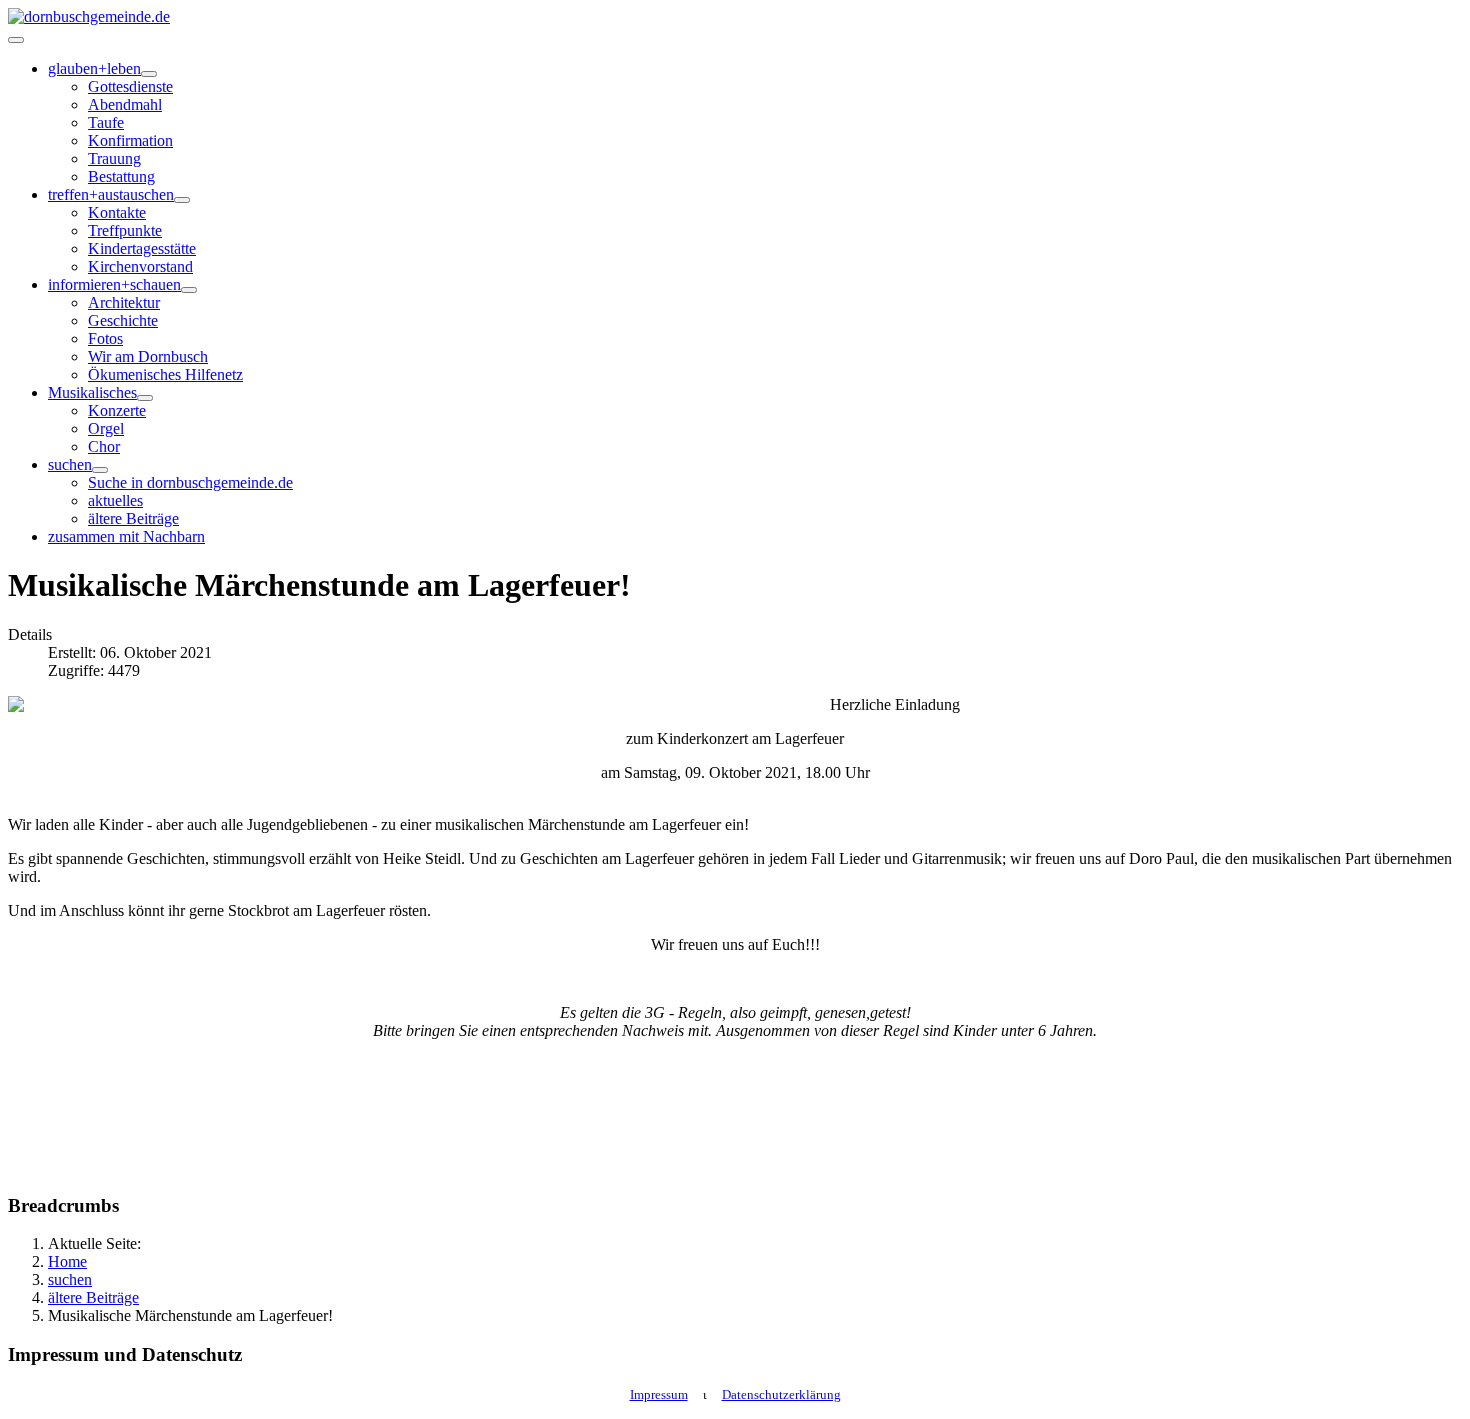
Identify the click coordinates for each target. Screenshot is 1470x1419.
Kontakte (117, 212)
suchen (70, 464)
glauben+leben (94, 68)
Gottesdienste (130, 86)
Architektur (124, 302)
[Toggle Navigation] (16, 40)
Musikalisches (92, 392)
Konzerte (117, 410)
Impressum (659, 1394)
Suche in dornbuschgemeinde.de (190, 482)
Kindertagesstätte (142, 248)
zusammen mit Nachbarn (126, 536)
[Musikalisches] (145, 398)
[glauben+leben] (149, 74)
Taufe (106, 122)
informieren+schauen (114, 284)
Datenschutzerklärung (781, 1394)
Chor (104, 446)
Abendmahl (125, 104)
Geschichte (123, 320)
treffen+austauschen (111, 194)
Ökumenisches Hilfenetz (165, 374)
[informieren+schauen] (189, 290)
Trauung (114, 158)
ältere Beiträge (133, 518)
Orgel (106, 428)
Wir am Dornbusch (148, 356)
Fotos (105, 338)
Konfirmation (130, 140)
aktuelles (115, 500)
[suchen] (100, 470)
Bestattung (121, 176)
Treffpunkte (125, 230)
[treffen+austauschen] (182, 200)
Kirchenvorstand (140, 266)
